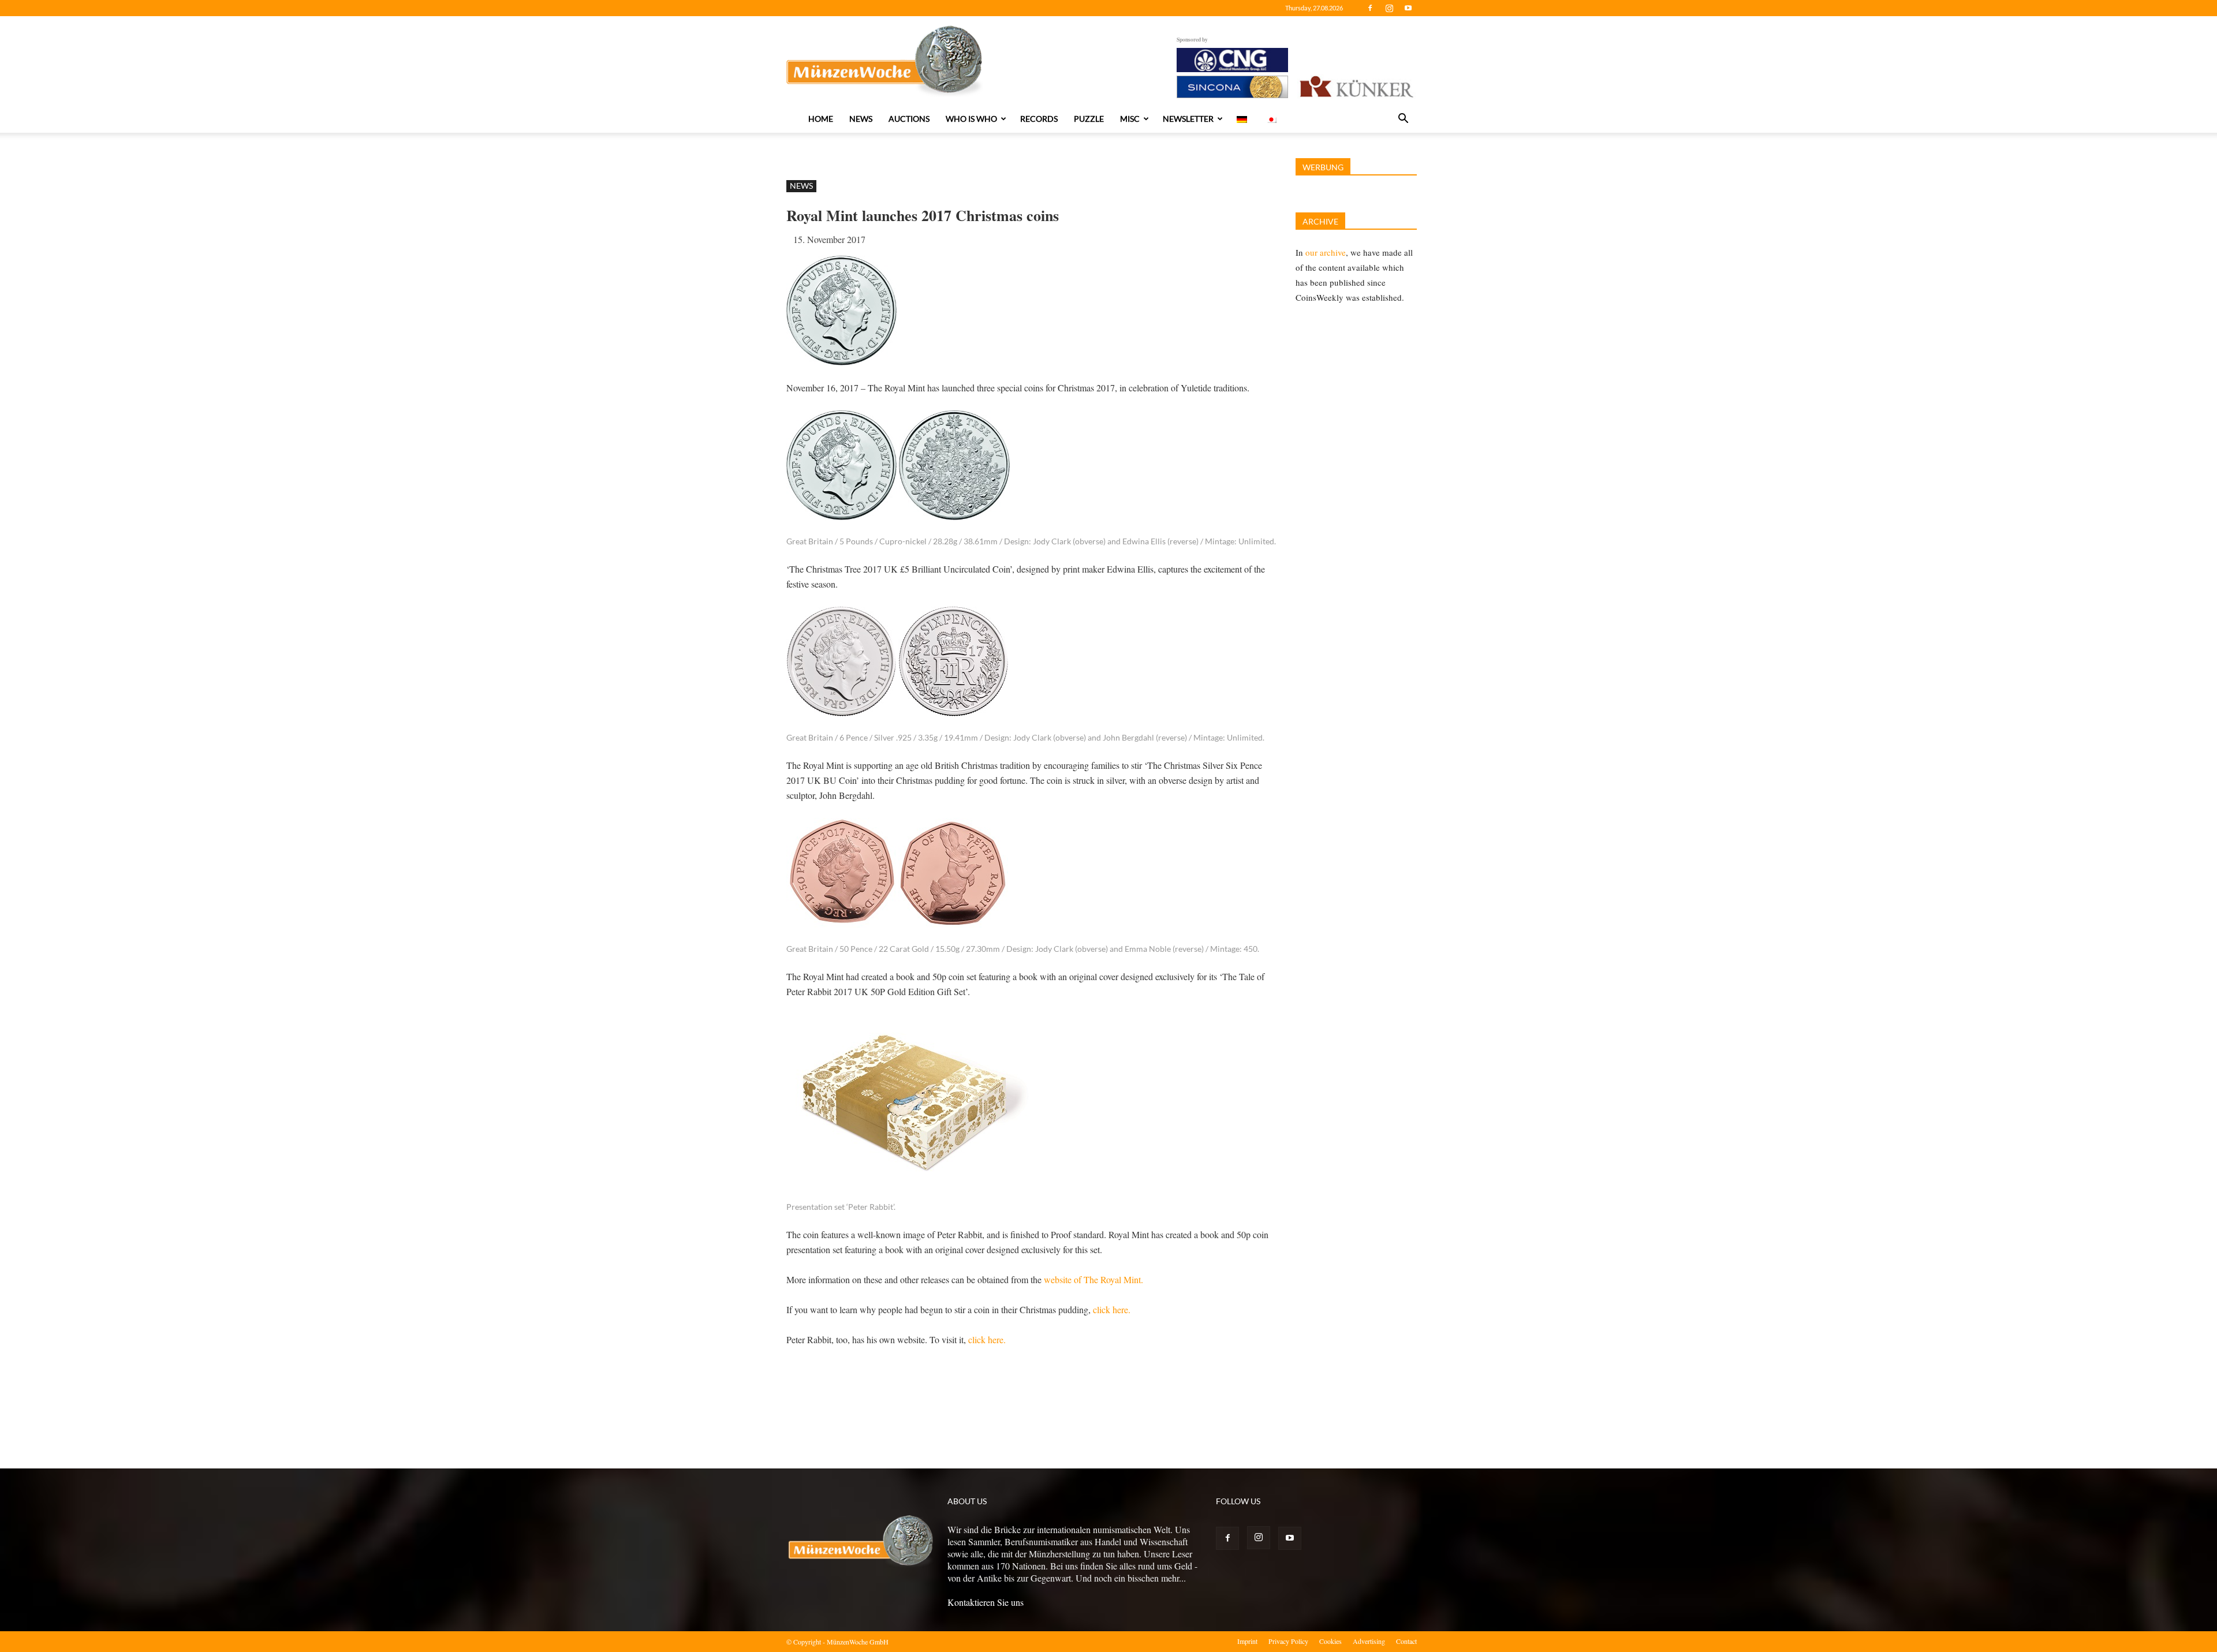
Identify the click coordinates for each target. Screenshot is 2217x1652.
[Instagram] (1389, 8)
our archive (1326, 252)
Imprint (1247, 1641)
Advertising (1369, 1641)
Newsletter (1188, 119)
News (861, 119)
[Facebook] (1370, 8)
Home (821, 119)
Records (1039, 119)
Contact (1406, 1641)
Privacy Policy (1288, 1641)
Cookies (1330, 1641)
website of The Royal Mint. (1093, 1279)
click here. (1111, 1309)
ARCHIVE (1320, 221)
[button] (1403, 119)
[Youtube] (1408, 8)
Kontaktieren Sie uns (986, 1602)
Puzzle (1089, 119)
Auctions (909, 119)
